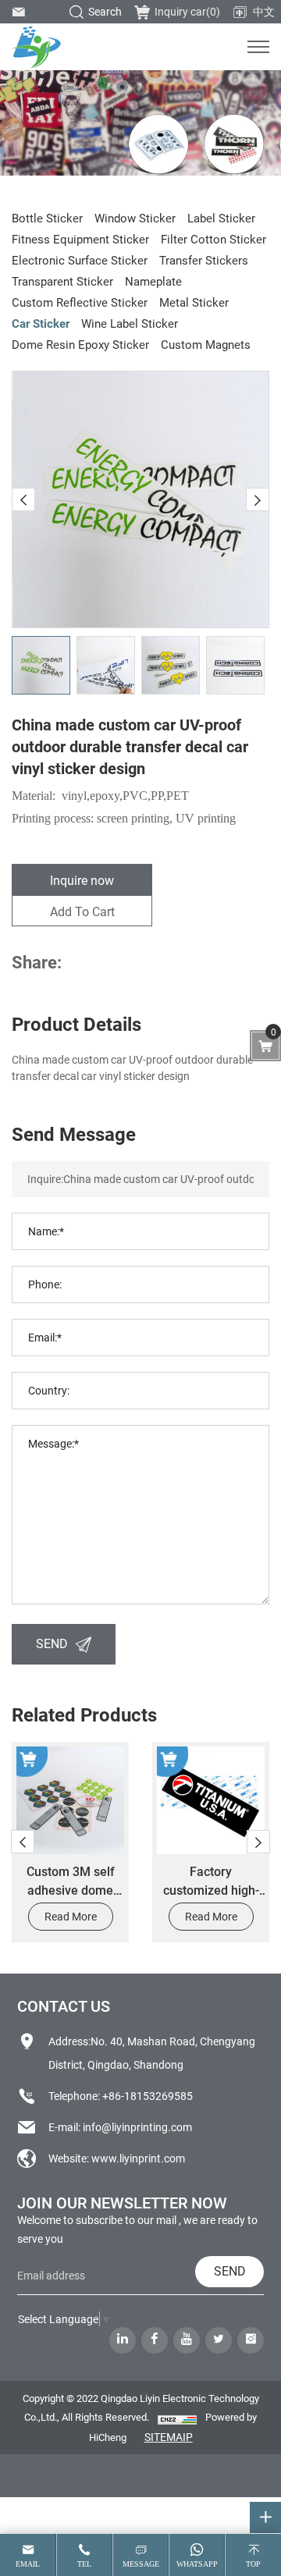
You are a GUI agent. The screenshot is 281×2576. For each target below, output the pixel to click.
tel (84, 2564)
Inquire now (82, 880)
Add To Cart (82, 911)
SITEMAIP (169, 2437)
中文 (264, 11)
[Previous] (23, 499)
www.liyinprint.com (138, 2158)
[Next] (258, 499)
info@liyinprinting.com (137, 2127)
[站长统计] (177, 2418)
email (28, 2564)
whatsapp (197, 2564)
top (253, 2564)
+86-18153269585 (148, 2096)
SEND (52, 1643)
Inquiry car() (187, 11)
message (141, 2564)
